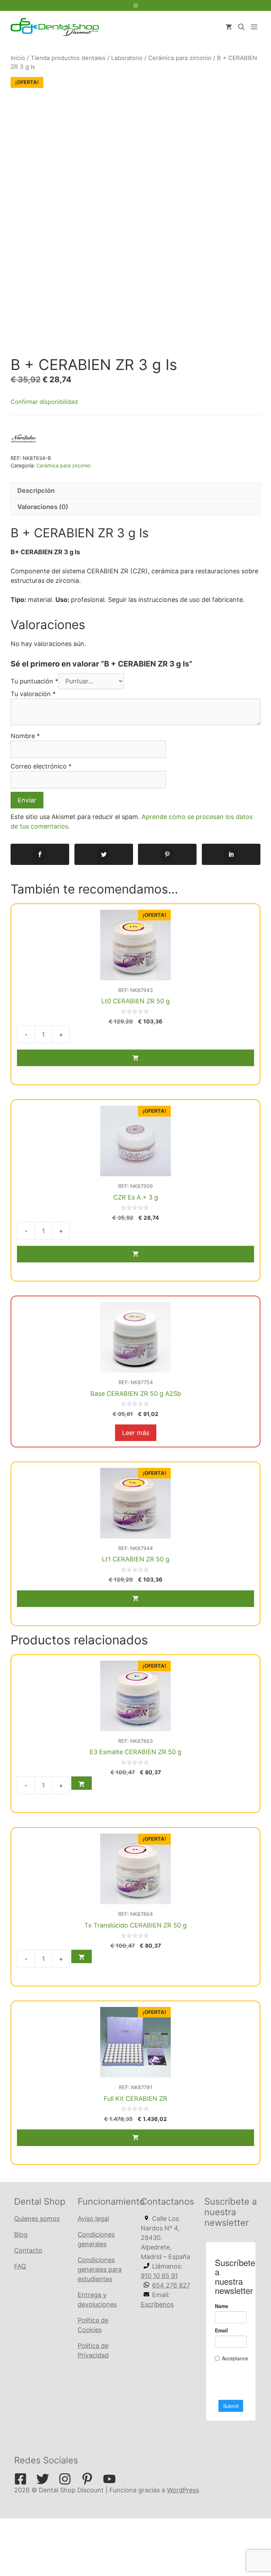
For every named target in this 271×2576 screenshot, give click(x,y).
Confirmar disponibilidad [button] (44, 402)
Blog (21, 2234)
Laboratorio (127, 58)
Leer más (136, 1433)
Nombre (25, 736)
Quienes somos (37, 2219)
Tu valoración (33, 694)
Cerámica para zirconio (180, 58)
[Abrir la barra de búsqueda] (241, 27)
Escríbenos (157, 2304)
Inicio (18, 58)
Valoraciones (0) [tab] (43, 507)
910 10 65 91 (159, 2276)
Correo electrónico (41, 766)
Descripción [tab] (36, 491)
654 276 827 (171, 2285)
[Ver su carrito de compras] (229, 27)
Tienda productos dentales (68, 58)
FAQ (20, 2266)
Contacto (28, 2250)
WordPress (183, 2490)
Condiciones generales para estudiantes (100, 2269)
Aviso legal (93, 2219)
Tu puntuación (34, 681)
